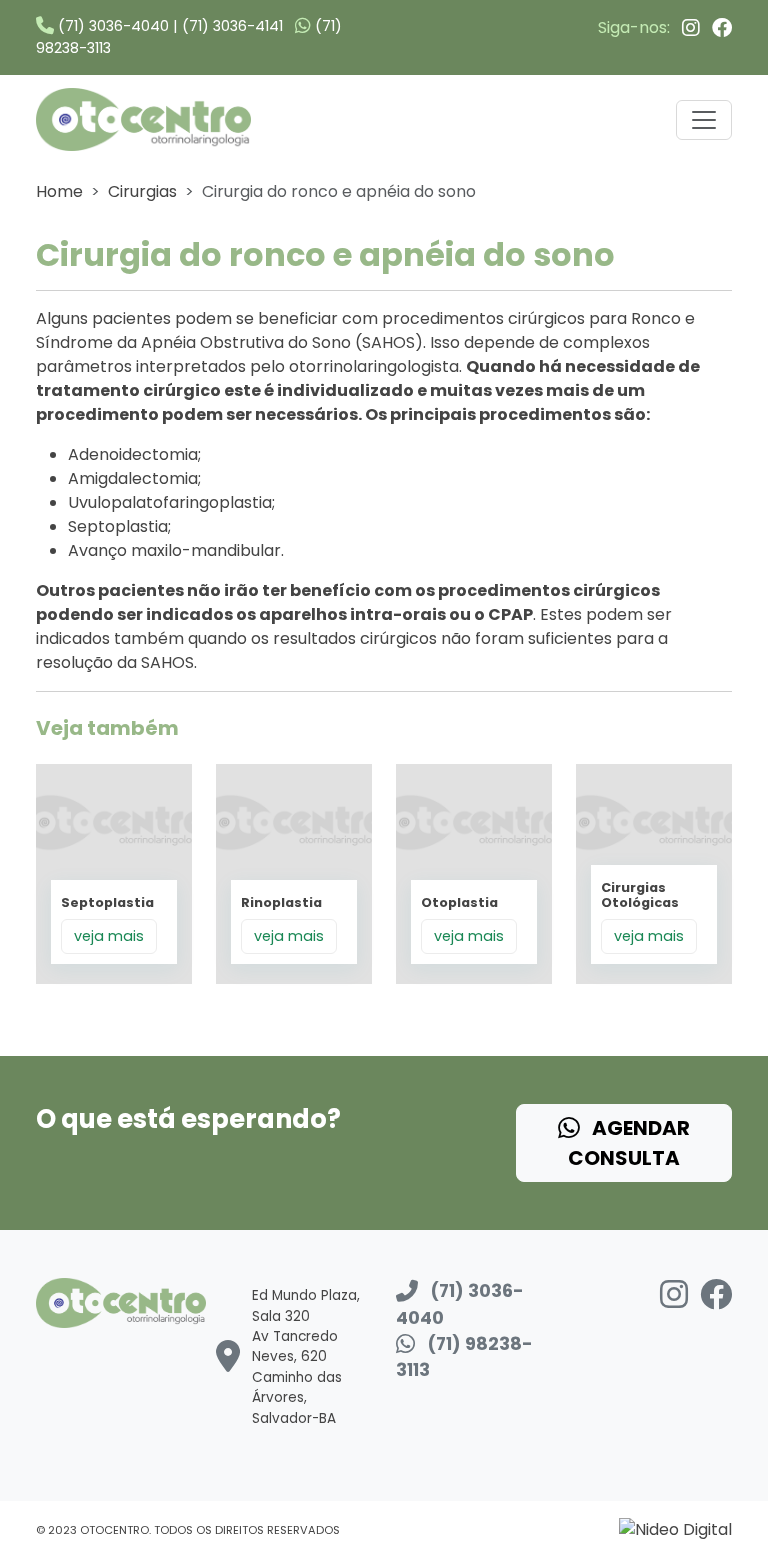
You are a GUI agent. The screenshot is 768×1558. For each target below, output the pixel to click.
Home (59, 191)
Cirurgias (142, 191)
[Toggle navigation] (704, 120)
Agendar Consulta (629, 1143)
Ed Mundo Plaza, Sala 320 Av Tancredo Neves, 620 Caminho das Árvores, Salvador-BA (306, 1356)
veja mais (109, 936)
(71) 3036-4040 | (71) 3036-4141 (168, 26)
